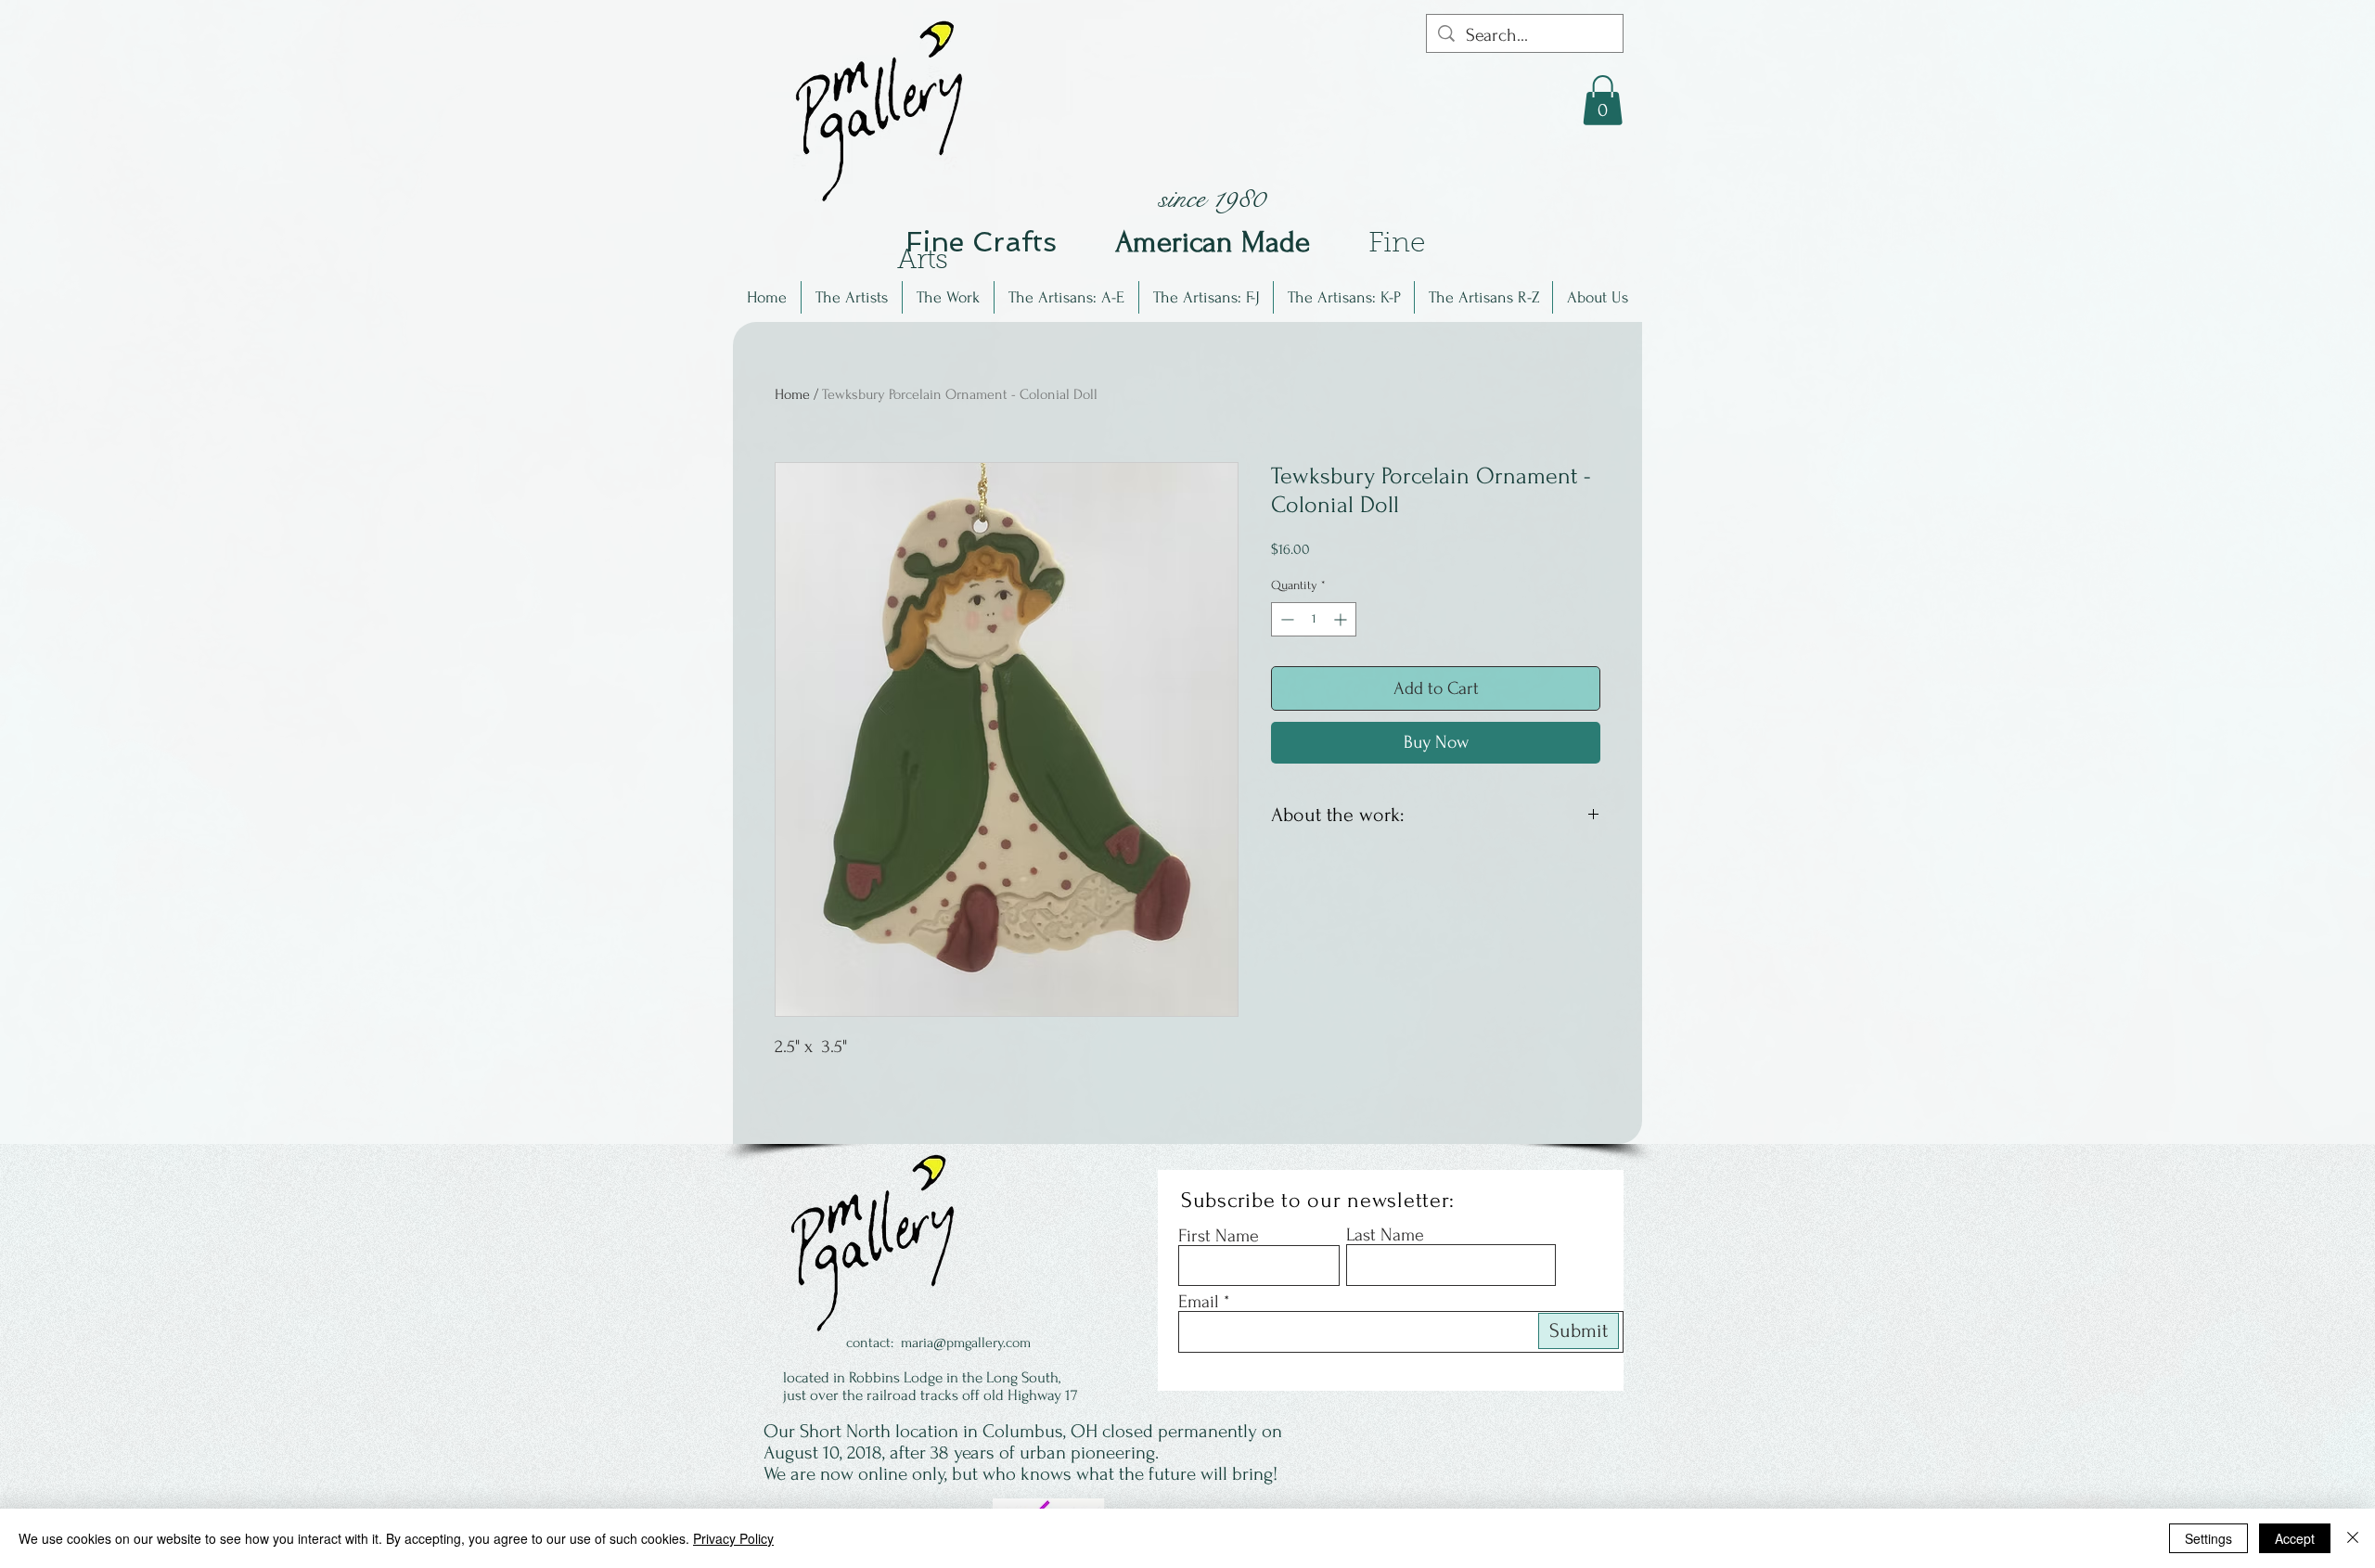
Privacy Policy (733, 1538)
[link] (1603, 100)
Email (1199, 1302)
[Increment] (1342, 619)
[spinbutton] (1314, 619)
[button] (852, 297)
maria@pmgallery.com (966, 1343)
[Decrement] (1285, 619)
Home (792, 394)
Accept (2295, 1538)
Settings (2208, 1538)
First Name (1219, 1236)
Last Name (1385, 1235)
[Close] (2353, 1538)
